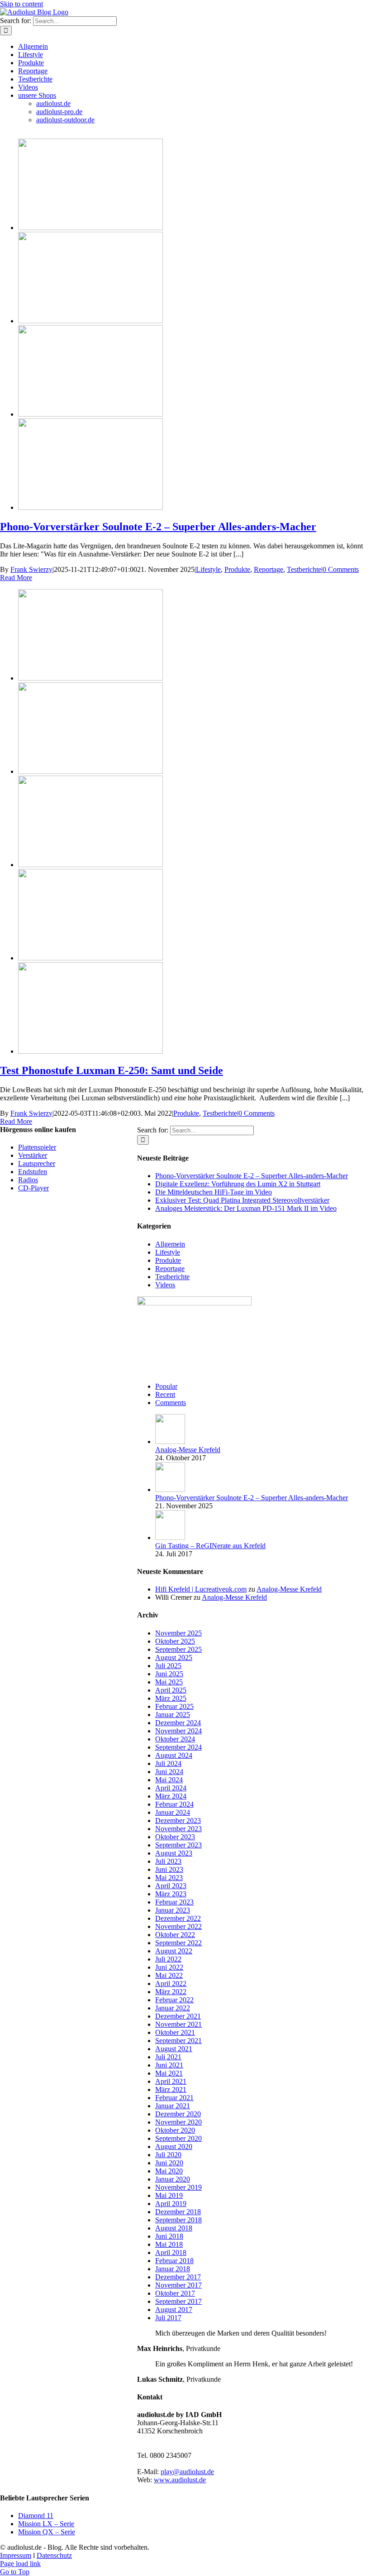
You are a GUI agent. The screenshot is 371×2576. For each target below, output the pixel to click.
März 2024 (171, 1796)
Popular (166, 1386)
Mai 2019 (169, 2195)
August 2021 (174, 2049)
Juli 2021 (168, 2057)
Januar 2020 (173, 2179)
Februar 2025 (174, 1706)
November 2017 (178, 2285)
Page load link (20, 2564)
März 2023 (171, 1894)
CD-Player (33, 1188)
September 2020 (178, 2138)
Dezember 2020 (178, 2114)
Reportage (269, 569)
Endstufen (33, 1172)
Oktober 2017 (175, 2293)
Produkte (237, 569)
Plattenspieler (37, 1147)
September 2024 (178, 1747)
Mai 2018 (169, 2244)
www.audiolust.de (180, 2480)
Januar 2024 (173, 1812)
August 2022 (174, 1951)
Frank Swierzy (31, 569)
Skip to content (21, 4)
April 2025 (171, 1690)
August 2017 (174, 2310)
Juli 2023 (168, 1861)
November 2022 (178, 1926)
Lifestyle (208, 569)
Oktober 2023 (175, 1837)
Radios (28, 1180)
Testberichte (304, 569)
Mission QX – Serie (47, 2532)
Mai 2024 (169, 1780)
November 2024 (178, 1731)
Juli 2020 (168, 2155)
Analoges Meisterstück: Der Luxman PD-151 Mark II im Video (246, 1208)
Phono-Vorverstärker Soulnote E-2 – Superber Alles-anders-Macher (158, 527)
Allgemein (170, 1244)
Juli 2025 (168, 1666)
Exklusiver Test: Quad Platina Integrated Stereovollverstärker (242, 1200)
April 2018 (171, 2252)
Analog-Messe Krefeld (188, 1450)
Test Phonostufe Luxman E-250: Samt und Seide (112, 1070)
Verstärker (33, 1155)
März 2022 (171, 1992)
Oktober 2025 (175, 1641)
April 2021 (171, 2081)
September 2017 (178, 2301)
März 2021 (171, 2089)
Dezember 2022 (178, 1918)
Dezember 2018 (178, 2212)
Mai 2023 (169, 1878)
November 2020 (178, 2122)
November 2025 (178, 1633)
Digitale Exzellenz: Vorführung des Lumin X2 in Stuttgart (238, 1184)
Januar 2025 (173, 1715)
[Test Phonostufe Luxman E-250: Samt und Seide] (90, 678)
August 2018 (174, 2228)
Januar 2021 (173, 2106)
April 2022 (171, 1984)
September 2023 (178, 1845)
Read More (16, 578)
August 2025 (174, 1657)
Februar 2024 (174, 1804)
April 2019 (171, 2204)
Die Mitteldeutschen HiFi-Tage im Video (214, 1192)
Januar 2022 (173, 2008)
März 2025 (171, 1698)
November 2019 (178, 2187)
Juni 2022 (169, 1967)
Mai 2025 (169, 1682)
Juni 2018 (169, 2236)
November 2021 (178, 2024)
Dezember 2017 (178, 2277)
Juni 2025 (169, 1674)
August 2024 (174, 1755)
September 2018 (178, 2220)
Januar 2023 (173, 1910)
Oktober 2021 (175, 2032)
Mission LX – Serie (46, 2524)
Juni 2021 (169, 2065)
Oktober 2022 (175, 1935)
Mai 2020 (169, 2171)
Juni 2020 (169, 2163)
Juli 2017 (168, 2318)
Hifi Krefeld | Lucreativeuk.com (201, 1589)
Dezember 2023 (178, 1820)
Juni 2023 (169, 1869)
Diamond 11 (36, 2516)
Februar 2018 (174, 2261)
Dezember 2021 (178, 2016)
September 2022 (178, 1943)
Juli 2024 (168, 1763)
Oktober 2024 (175, 1739)
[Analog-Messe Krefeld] (170, 1442)
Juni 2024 (169, 1772)
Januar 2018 (173, 2269)
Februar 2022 (174, 2000)
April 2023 (171, 1886)
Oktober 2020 (175, 2130)
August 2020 (174, 2147)
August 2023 (174, 1853)
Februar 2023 (174, 1902)
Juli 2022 (168, 1959)
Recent (165, 1394)
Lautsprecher (37, 1163)
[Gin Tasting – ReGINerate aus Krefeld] (170, 1537)
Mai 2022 (169, 1975)
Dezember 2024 (178, 1723)
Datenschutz (54, 2555)
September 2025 (178, 1649)
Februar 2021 (174, 2098)
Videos (165, 1285)
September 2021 (178, 2041)
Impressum (16, 2555)
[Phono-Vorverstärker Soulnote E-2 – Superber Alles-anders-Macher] (90, 228)
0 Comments (341, 569)
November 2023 (178, 1829)
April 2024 (171, 1788)
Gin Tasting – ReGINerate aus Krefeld (210, 1546)
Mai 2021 (169, 2073)
